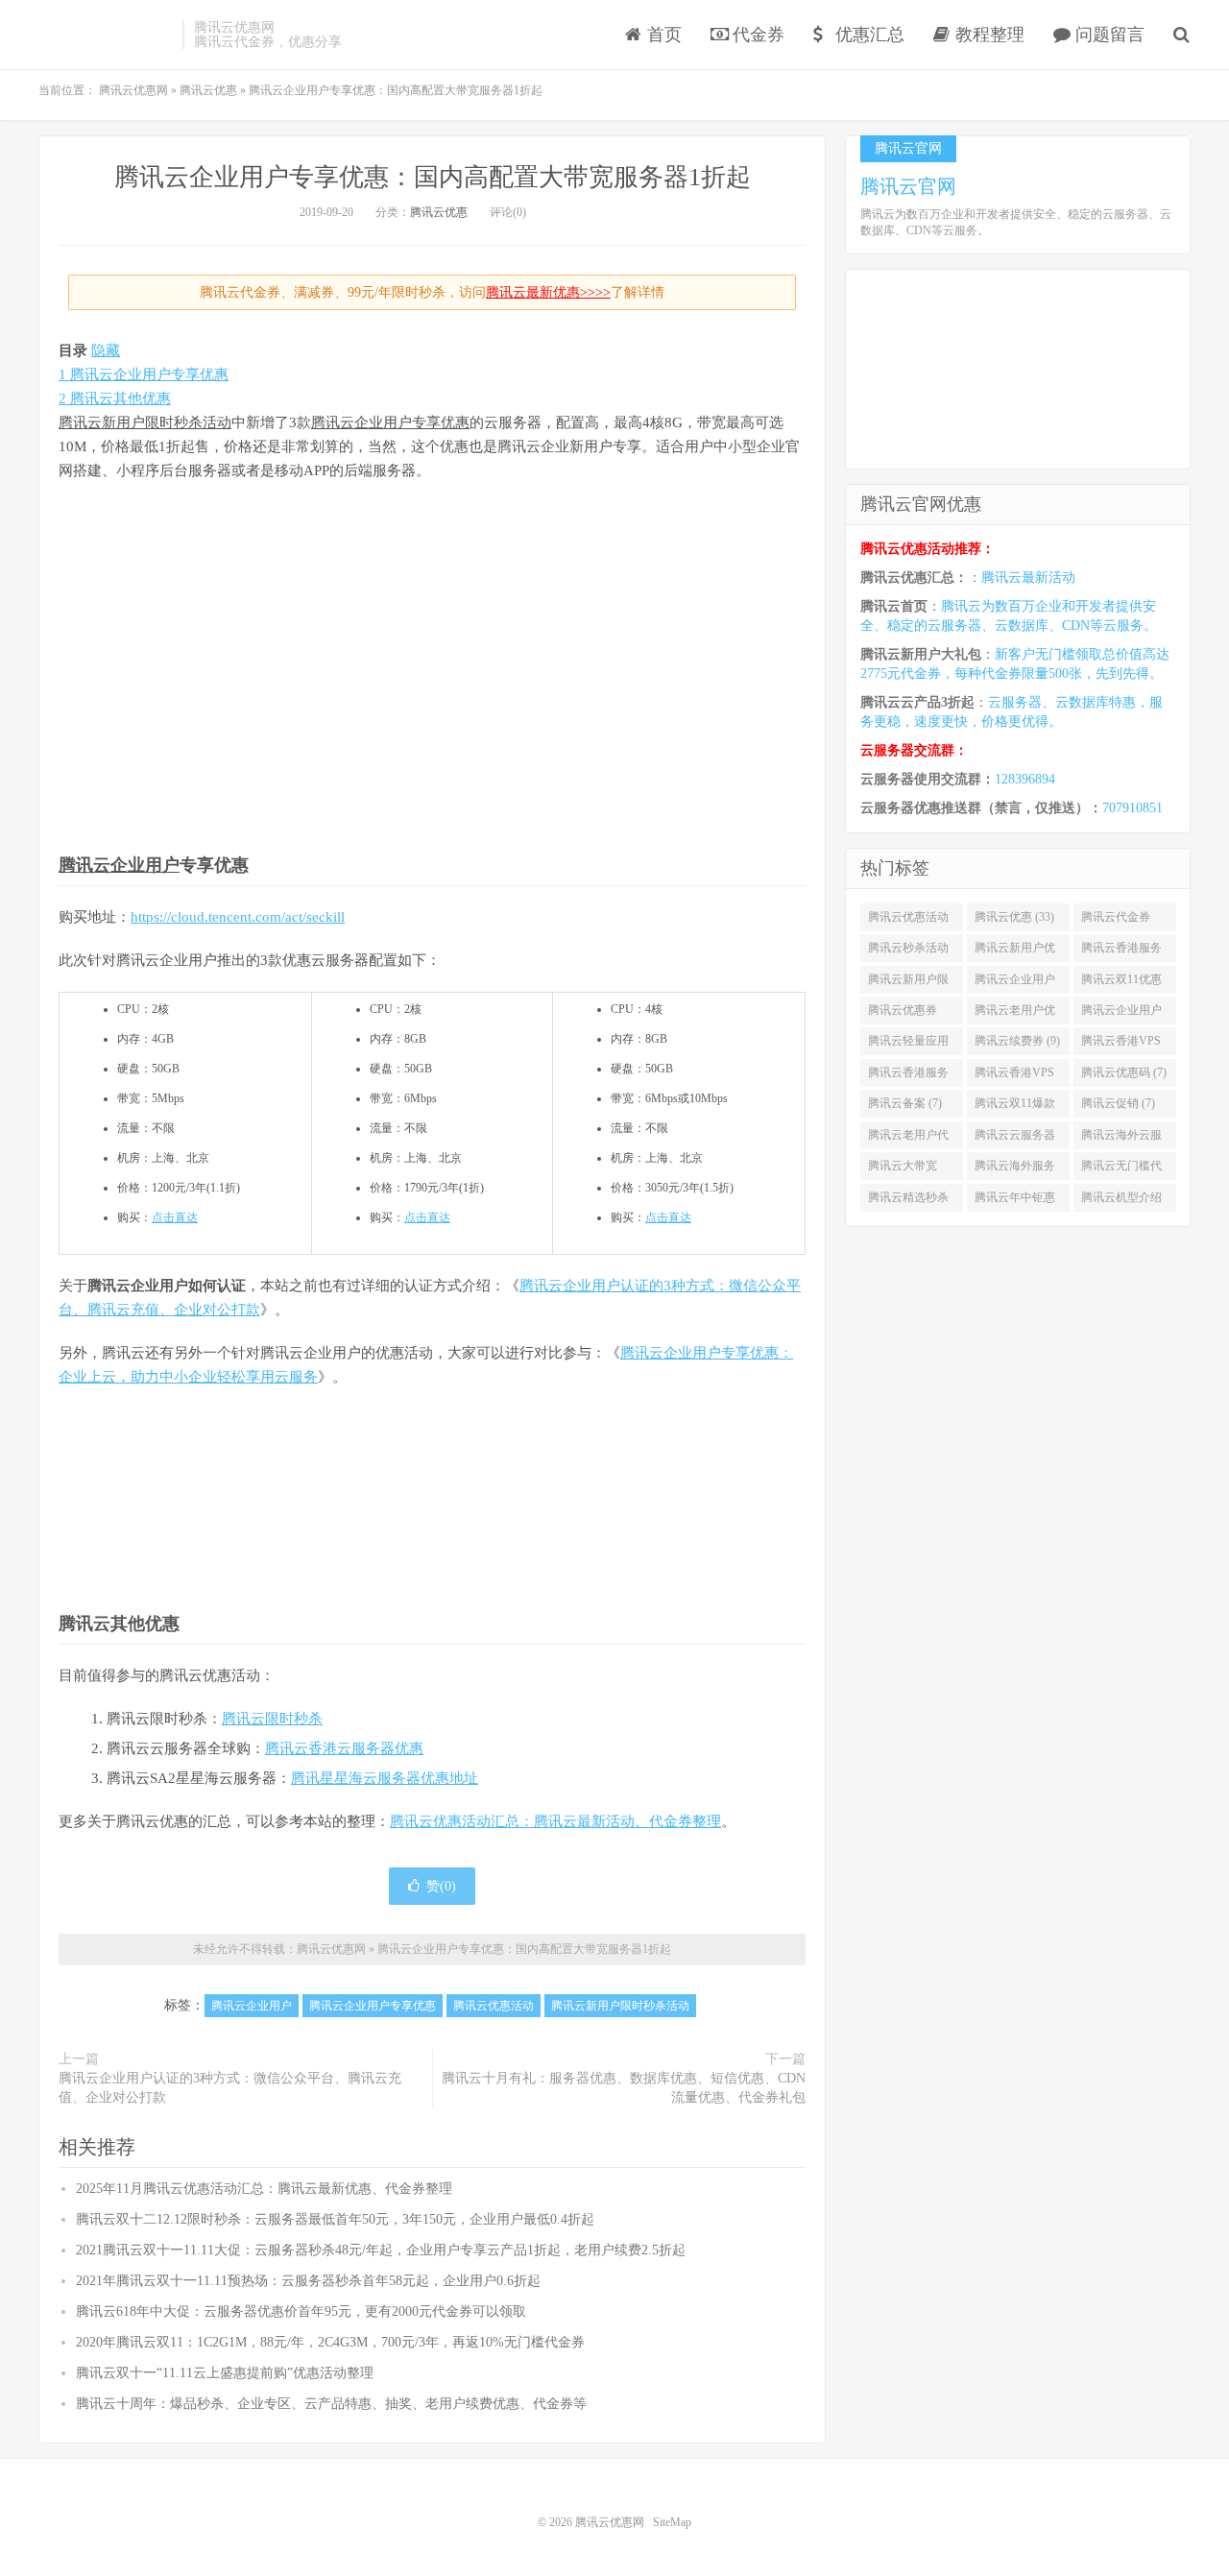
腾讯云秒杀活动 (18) (908, 951)
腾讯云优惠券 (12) (903, 1014)
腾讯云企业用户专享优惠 (390, 422)
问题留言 (1108, 35)
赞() (441, 1886)
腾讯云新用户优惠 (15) (1015, 951)
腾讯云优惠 (439, 212)
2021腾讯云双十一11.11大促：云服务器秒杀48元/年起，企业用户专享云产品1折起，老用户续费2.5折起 (381, 2250)
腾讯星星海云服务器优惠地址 (385, 1778)
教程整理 (988, 35)
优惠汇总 (868, 35)
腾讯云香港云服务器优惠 (344, 1748)
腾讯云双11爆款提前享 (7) (1015, 1107)
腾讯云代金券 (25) (1116, 921)
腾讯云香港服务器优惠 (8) (908, 1076)
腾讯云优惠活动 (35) (908, 921)
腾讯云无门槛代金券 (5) (1121, 1169)
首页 (662, 35)
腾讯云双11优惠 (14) (1121, 983)
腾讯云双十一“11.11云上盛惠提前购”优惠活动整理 (225, 2373)
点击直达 (175, 1217)
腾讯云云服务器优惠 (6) (1015, 1139)
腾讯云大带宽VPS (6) (903, 1169)
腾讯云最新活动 (1028, 578)
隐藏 (106, 350)
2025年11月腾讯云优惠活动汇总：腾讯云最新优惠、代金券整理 (264, 2189)
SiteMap (672, 2522)
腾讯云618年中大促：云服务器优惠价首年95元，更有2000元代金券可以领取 (301, 2311)
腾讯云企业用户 (119, 865)
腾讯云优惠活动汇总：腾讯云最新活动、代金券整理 (555, 1821)
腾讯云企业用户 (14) (1015, 983)
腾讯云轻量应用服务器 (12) (908, 1045)
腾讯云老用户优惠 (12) (1015, 1014)
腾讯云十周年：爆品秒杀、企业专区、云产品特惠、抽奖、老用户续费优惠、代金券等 (331, 2404)
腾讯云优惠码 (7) (1124, 1072)
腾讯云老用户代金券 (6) (908, 1139)
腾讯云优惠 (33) (1014, 917)
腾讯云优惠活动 (494, 2006)
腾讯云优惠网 (106, 35)
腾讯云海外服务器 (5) (1015, 1169)
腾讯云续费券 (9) (1017, 1041)
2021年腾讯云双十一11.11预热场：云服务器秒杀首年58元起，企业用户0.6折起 (308, 2281)
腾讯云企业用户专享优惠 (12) (1121, 1014)
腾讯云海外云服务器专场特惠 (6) (1124, 1139)
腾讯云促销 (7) (1118, 1103)
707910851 (1133, 808)
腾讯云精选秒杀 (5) (908, 1201)
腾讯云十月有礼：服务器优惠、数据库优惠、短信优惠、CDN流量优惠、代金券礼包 (624, 2088)
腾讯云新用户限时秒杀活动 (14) (908, 983)
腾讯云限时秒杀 (272, 1719)
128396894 (1025, 779)
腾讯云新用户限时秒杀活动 (145, 422)
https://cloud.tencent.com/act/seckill (238, 917)
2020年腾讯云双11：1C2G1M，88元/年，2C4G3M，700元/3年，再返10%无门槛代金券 (330, 2342)
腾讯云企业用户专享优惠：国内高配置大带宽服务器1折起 (433, 177)
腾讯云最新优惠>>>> (548, 292)
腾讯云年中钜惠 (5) (1015, 1201)
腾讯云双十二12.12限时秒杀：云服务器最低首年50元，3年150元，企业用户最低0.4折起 (335, 2219)
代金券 (756, 35)
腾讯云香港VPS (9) (1121, 1045)
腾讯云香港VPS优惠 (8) (1014, 1076)
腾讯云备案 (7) (905, 1103)
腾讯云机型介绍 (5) (1121, 1201)
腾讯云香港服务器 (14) (1121, 951)
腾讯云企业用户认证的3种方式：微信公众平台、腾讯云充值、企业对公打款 (230, 2088)
